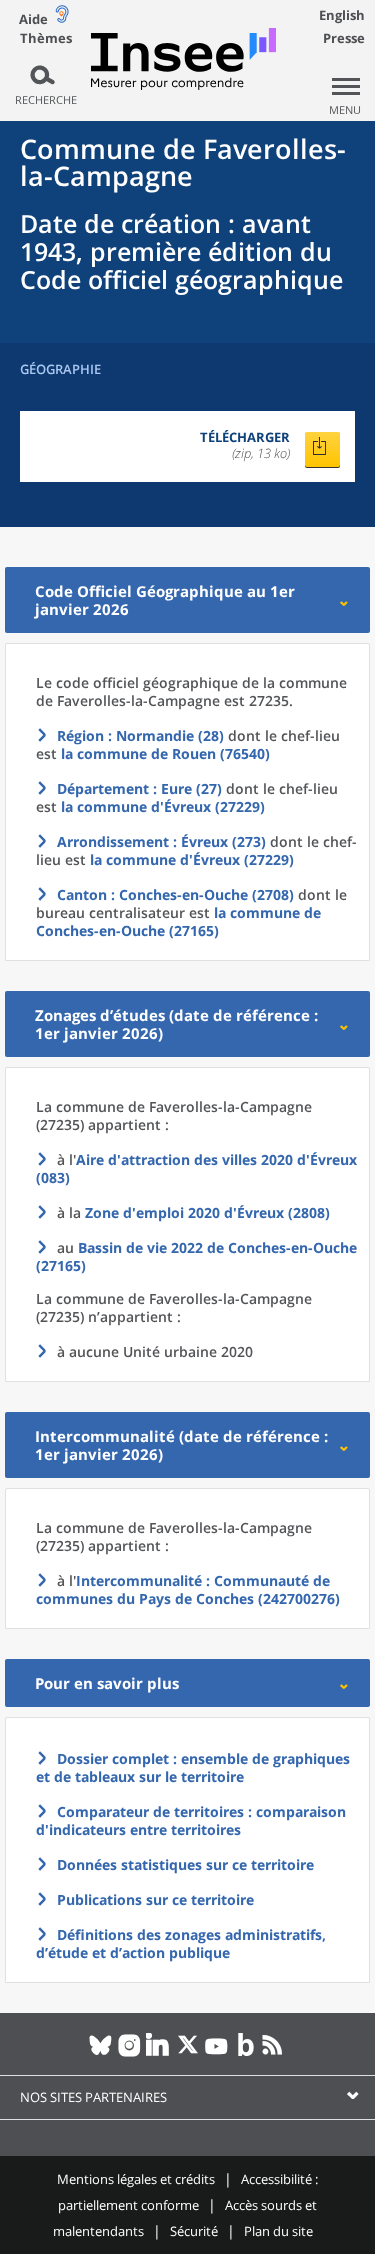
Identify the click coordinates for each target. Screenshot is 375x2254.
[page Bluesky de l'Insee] (100, 2053)
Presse (344, 38)
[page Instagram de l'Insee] (129, 2053)
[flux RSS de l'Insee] (274, 2053)
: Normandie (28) (140, 735)
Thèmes (46, 38)
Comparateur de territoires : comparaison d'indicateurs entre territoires (191, 1820)
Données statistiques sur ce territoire (185, 1864)
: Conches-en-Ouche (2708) (175, 894)
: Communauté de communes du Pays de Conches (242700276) (188, 1589)
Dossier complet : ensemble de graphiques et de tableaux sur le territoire (193, 1767)
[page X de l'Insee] (187, 2053)
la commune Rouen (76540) (165, 753)
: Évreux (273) (161, 841)
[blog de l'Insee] (245, 2053)
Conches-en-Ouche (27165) (196, 1256)
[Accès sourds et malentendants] (62, 18)
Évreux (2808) (207, 1212)
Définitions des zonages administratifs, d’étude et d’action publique (181, 1943)
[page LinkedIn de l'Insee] (158, 2053)
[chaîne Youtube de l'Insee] (216, 2053)
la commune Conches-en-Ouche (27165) (178, 921)
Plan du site (278, 2231)
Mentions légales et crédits (136, 2179)
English (342, 15)
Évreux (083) (196, 1168)
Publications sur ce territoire (155, 1899)
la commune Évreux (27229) (163, 806)
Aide (33, 19)
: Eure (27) (139, 788)
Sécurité (194, 2231)
